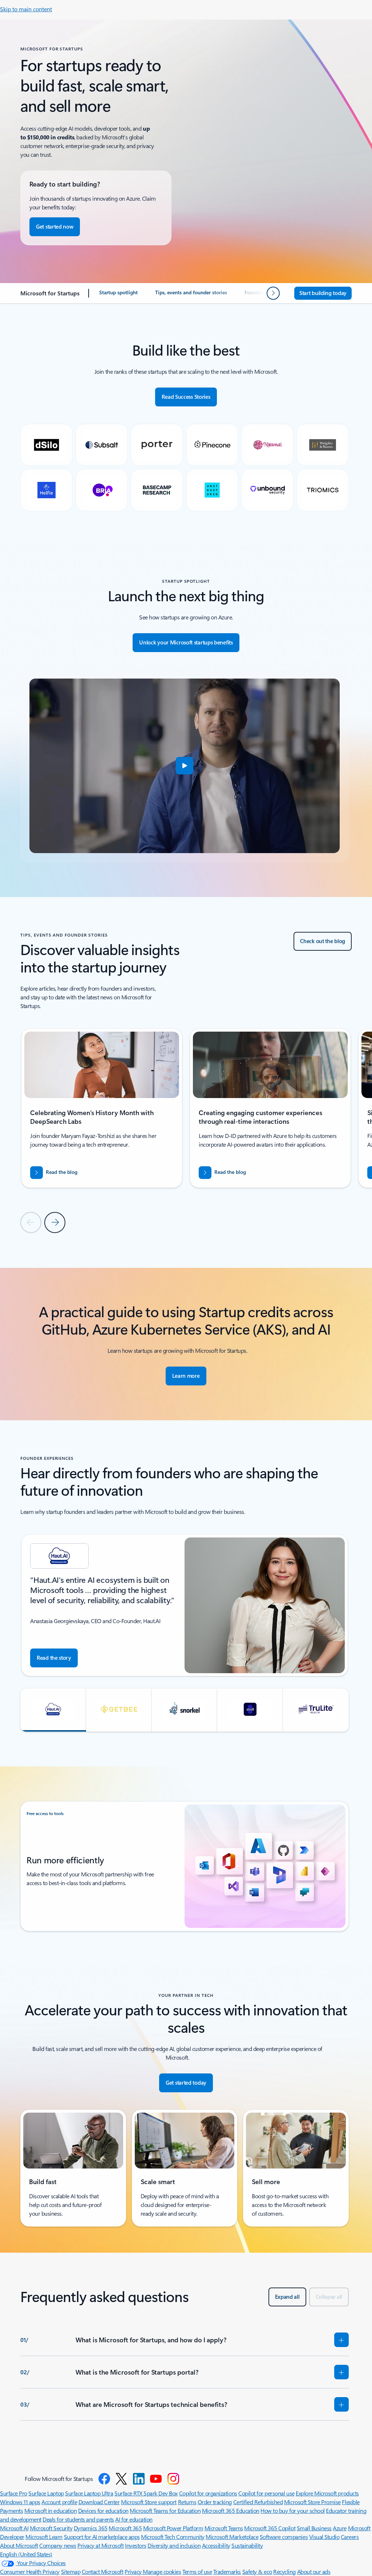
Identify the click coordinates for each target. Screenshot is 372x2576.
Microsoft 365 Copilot (270, 2528)
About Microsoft (19, 2545)
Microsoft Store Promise (312, 2502)
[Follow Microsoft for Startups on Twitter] (121, 2479)
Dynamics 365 (91, 2528)
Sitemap (71, 2571)
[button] (185, 766)
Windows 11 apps (20, 2502)
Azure (340, 2528)
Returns (187, 2502)
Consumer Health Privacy (30, 2571)
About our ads (314, 2571)
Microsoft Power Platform (173, 2528)
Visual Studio (324, 2537)
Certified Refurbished (258, 2502)
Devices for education (103, 2511)
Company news (58, 2545)
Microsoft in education (50, 2511)
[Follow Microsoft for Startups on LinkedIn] (139, 2479)
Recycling (284, 2571)
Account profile (59, 2502)
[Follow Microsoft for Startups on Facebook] (104, 2479)
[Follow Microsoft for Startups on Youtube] (156, 2479)
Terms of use (197, 2571)
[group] (102, 1108)
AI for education (134, 2519)
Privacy (134, 2571)
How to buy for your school (293, 2511)
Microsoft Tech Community (173, 2537)
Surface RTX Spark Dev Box (146, 2493)
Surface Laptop (46, 2493)
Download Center (99, 2502)
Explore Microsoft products (327, 2493)
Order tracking (215, 2502)
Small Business (314, 2528)
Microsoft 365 (125, 2528)
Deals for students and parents (78, 2519)
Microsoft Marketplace (232, 2537)
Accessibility (216, 2545)
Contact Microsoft (103, 2571)
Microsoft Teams (224, 2528)
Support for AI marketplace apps (102, 2537)
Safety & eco (257, 2571)
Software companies (284, 2537)
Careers (350, 2537)
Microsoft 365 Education (231, 2511)
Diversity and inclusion (174, 2545)
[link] (118, 295)
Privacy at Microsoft (100, 2545)
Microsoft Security (51, 2528)
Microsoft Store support (149, 2502)
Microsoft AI (14, 2528)
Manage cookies (162, 2571)
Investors (136, 2545)
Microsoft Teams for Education (165, 2511)
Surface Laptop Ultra (89, 2493)
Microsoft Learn (44, 2537)
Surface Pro (14, 2493)
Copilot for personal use (266, 2493)
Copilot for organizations (208, 2493)
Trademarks (227, 2571)
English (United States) (26, 2554)
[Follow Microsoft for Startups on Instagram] (173, 2479)
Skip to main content (26, 9)
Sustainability (247, 2545)
